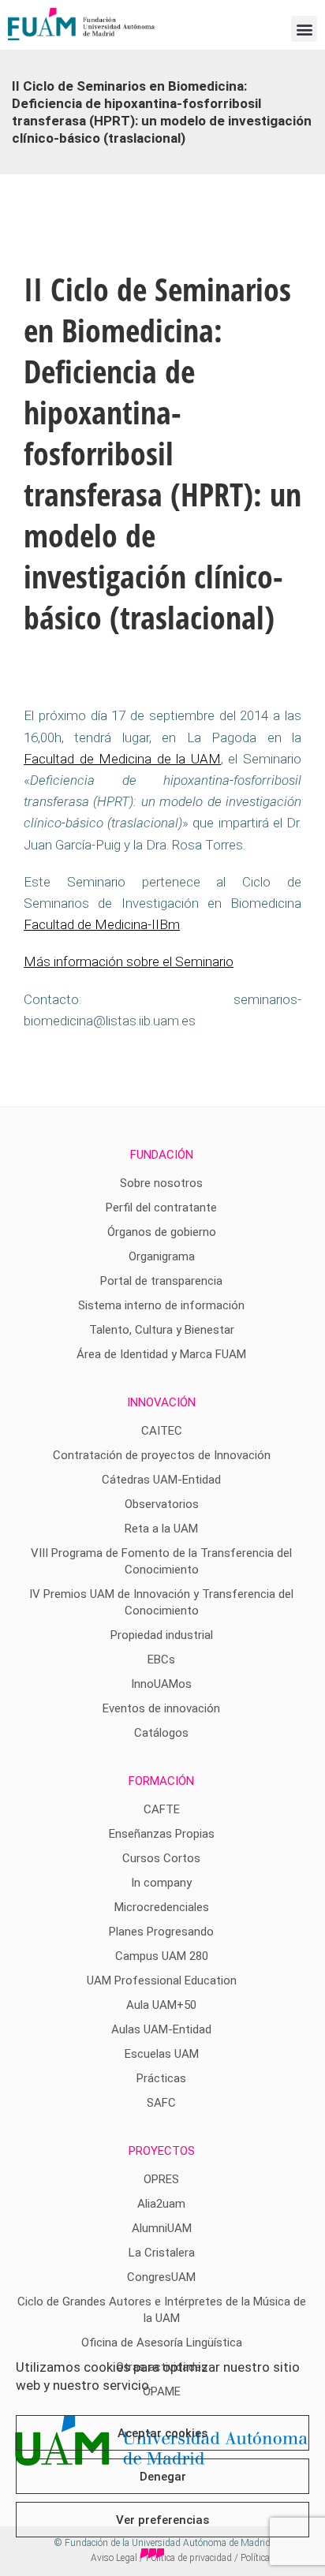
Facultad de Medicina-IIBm (102, 924)
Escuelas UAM (162, 2054)
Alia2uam (161, 2204)
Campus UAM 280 (162, 1956)
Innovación (161, 1402)
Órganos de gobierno (162, 1232)
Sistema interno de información (161, 1305)
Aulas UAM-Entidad (161, 2029)
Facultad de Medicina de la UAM (122, 759)
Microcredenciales (162, 1907)
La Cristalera (162, 2253)
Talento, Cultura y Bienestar (162, 1330)
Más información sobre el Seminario (129, 961)
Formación (161, 1781)
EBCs (161, 1659)
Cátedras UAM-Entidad (161, 1480)
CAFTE (162, 1809)
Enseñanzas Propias (162, 1834)
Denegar (163, 2477)
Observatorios (162, 1504)
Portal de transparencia (161, 1281)
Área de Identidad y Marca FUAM (161, 1354)
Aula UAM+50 (161, 2005)
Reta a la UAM (161, 1529)
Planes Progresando (161, 1932)
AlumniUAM (162, 2228)
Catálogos (161, 1733)
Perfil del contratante (161, 1208)
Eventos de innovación (161, 1708)
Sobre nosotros (161, 1183)
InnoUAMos (161, 1684)
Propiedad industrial (162, 1635)
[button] (304, 29)
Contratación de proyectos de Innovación (162, 1455)
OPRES (161, 2179)
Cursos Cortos (161, 1858)
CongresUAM (161, 2277)
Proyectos (162, 2151)
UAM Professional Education (162, 1981)
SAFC (161, 2103)
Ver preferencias (162, 2520)
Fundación (162, 1155)
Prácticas (161, 2078)
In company (161, 1883)
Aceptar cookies (162, 2433)
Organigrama (162, 1256)
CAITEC (162, 1431)
